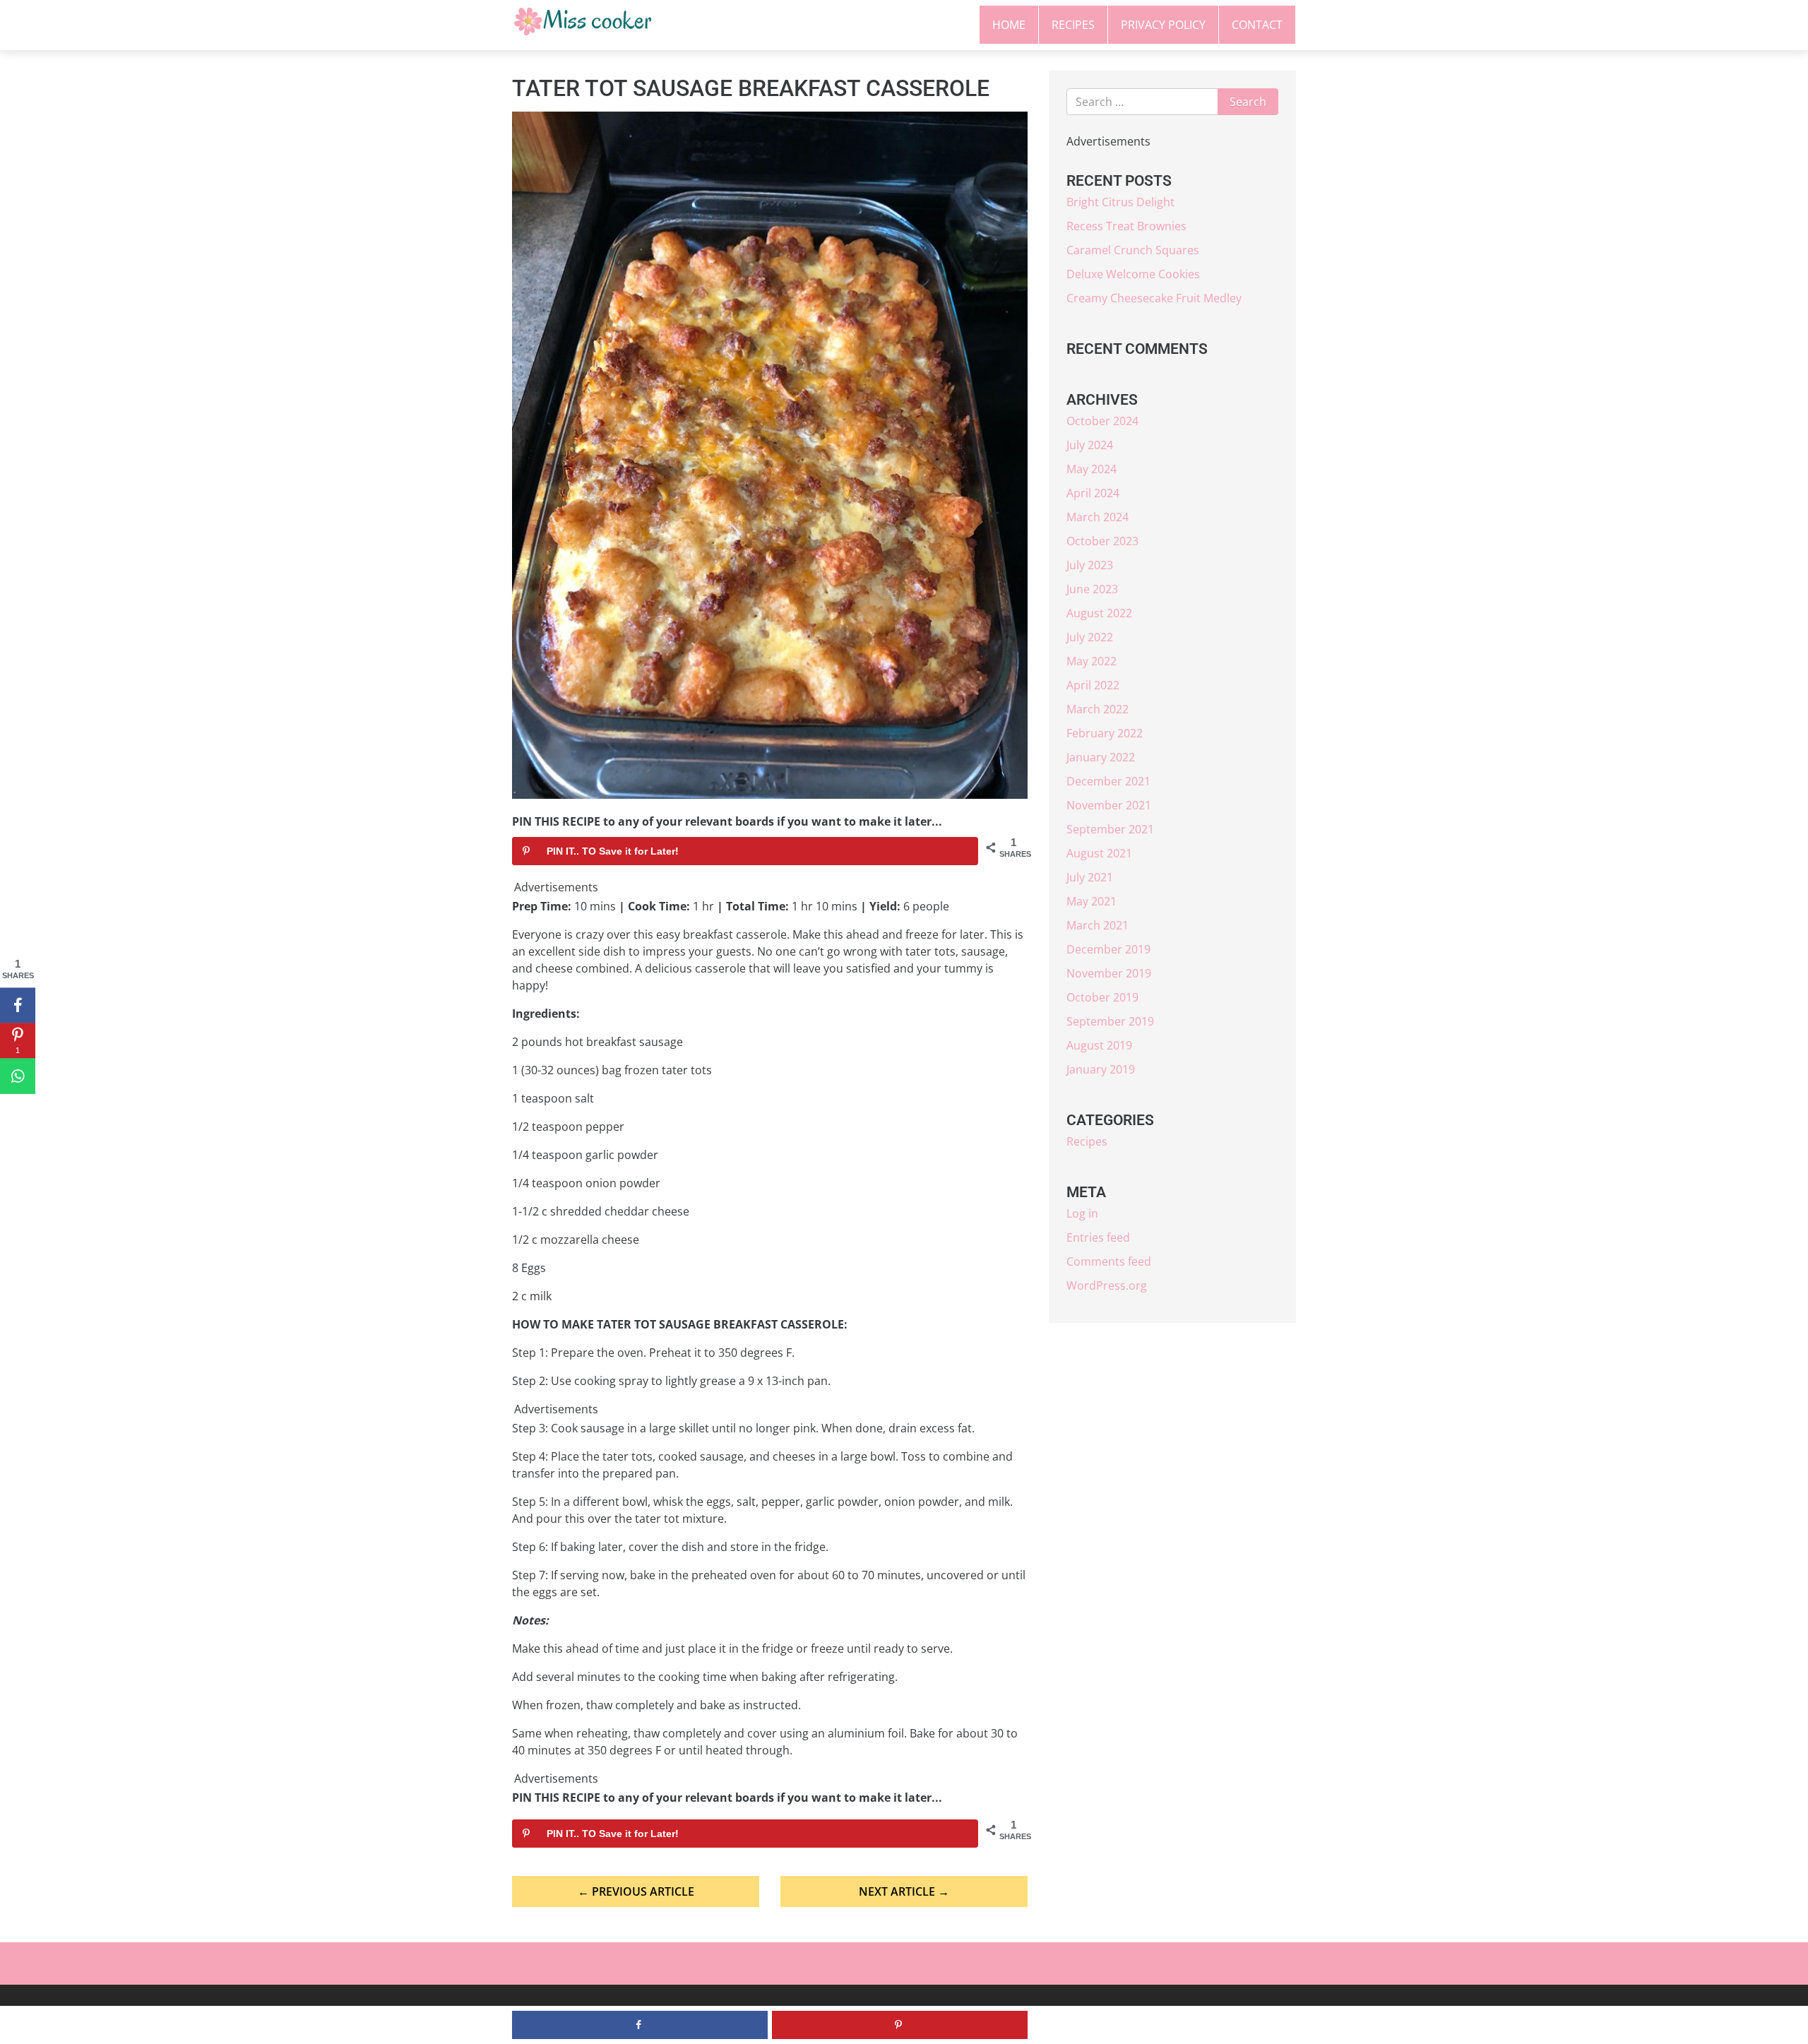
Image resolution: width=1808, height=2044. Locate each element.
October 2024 (1102, 421)
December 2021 (1108, 781)
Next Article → (904, 1891)
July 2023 (1090, 565)
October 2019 (1102, 997)
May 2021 (1092, 901)
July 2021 (1090, 877)
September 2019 (1110, 1021)
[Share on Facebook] (18, 1005)
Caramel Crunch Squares (1133, 250)
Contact (1257, 25)
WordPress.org (1107, 1285)
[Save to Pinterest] (900, 2025)
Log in (1082, 1213)
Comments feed (1109, 1261)
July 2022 (1090, 637)
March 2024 (1098, 517)
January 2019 (1101, 1069)
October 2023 (1102, 541)
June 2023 (1092, 589)
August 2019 (1099, 1045)
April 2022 (1093, 685)
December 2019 (1108, 949)
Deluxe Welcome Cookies (1133, 274)
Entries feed (1098, 1237)
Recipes (1073, 25)
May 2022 (1092, 661)
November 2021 (1109, 805)
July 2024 (1090, 445)
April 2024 (1093, 493)
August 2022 (1099, 613)
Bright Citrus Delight (1120, 202)
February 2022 (1105, 733)
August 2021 (1099, 853)
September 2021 (1110, 829)
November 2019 (1109, 973)
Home (1009, 25)
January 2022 (1101, 757)
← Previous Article (636, 1891)
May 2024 (1092, 469)
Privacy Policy (1163, 25)
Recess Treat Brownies (1126, 226)
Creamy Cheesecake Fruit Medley (1154, 298)
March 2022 (1098, 709)
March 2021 (1098, 925)
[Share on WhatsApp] (18, 1076)
